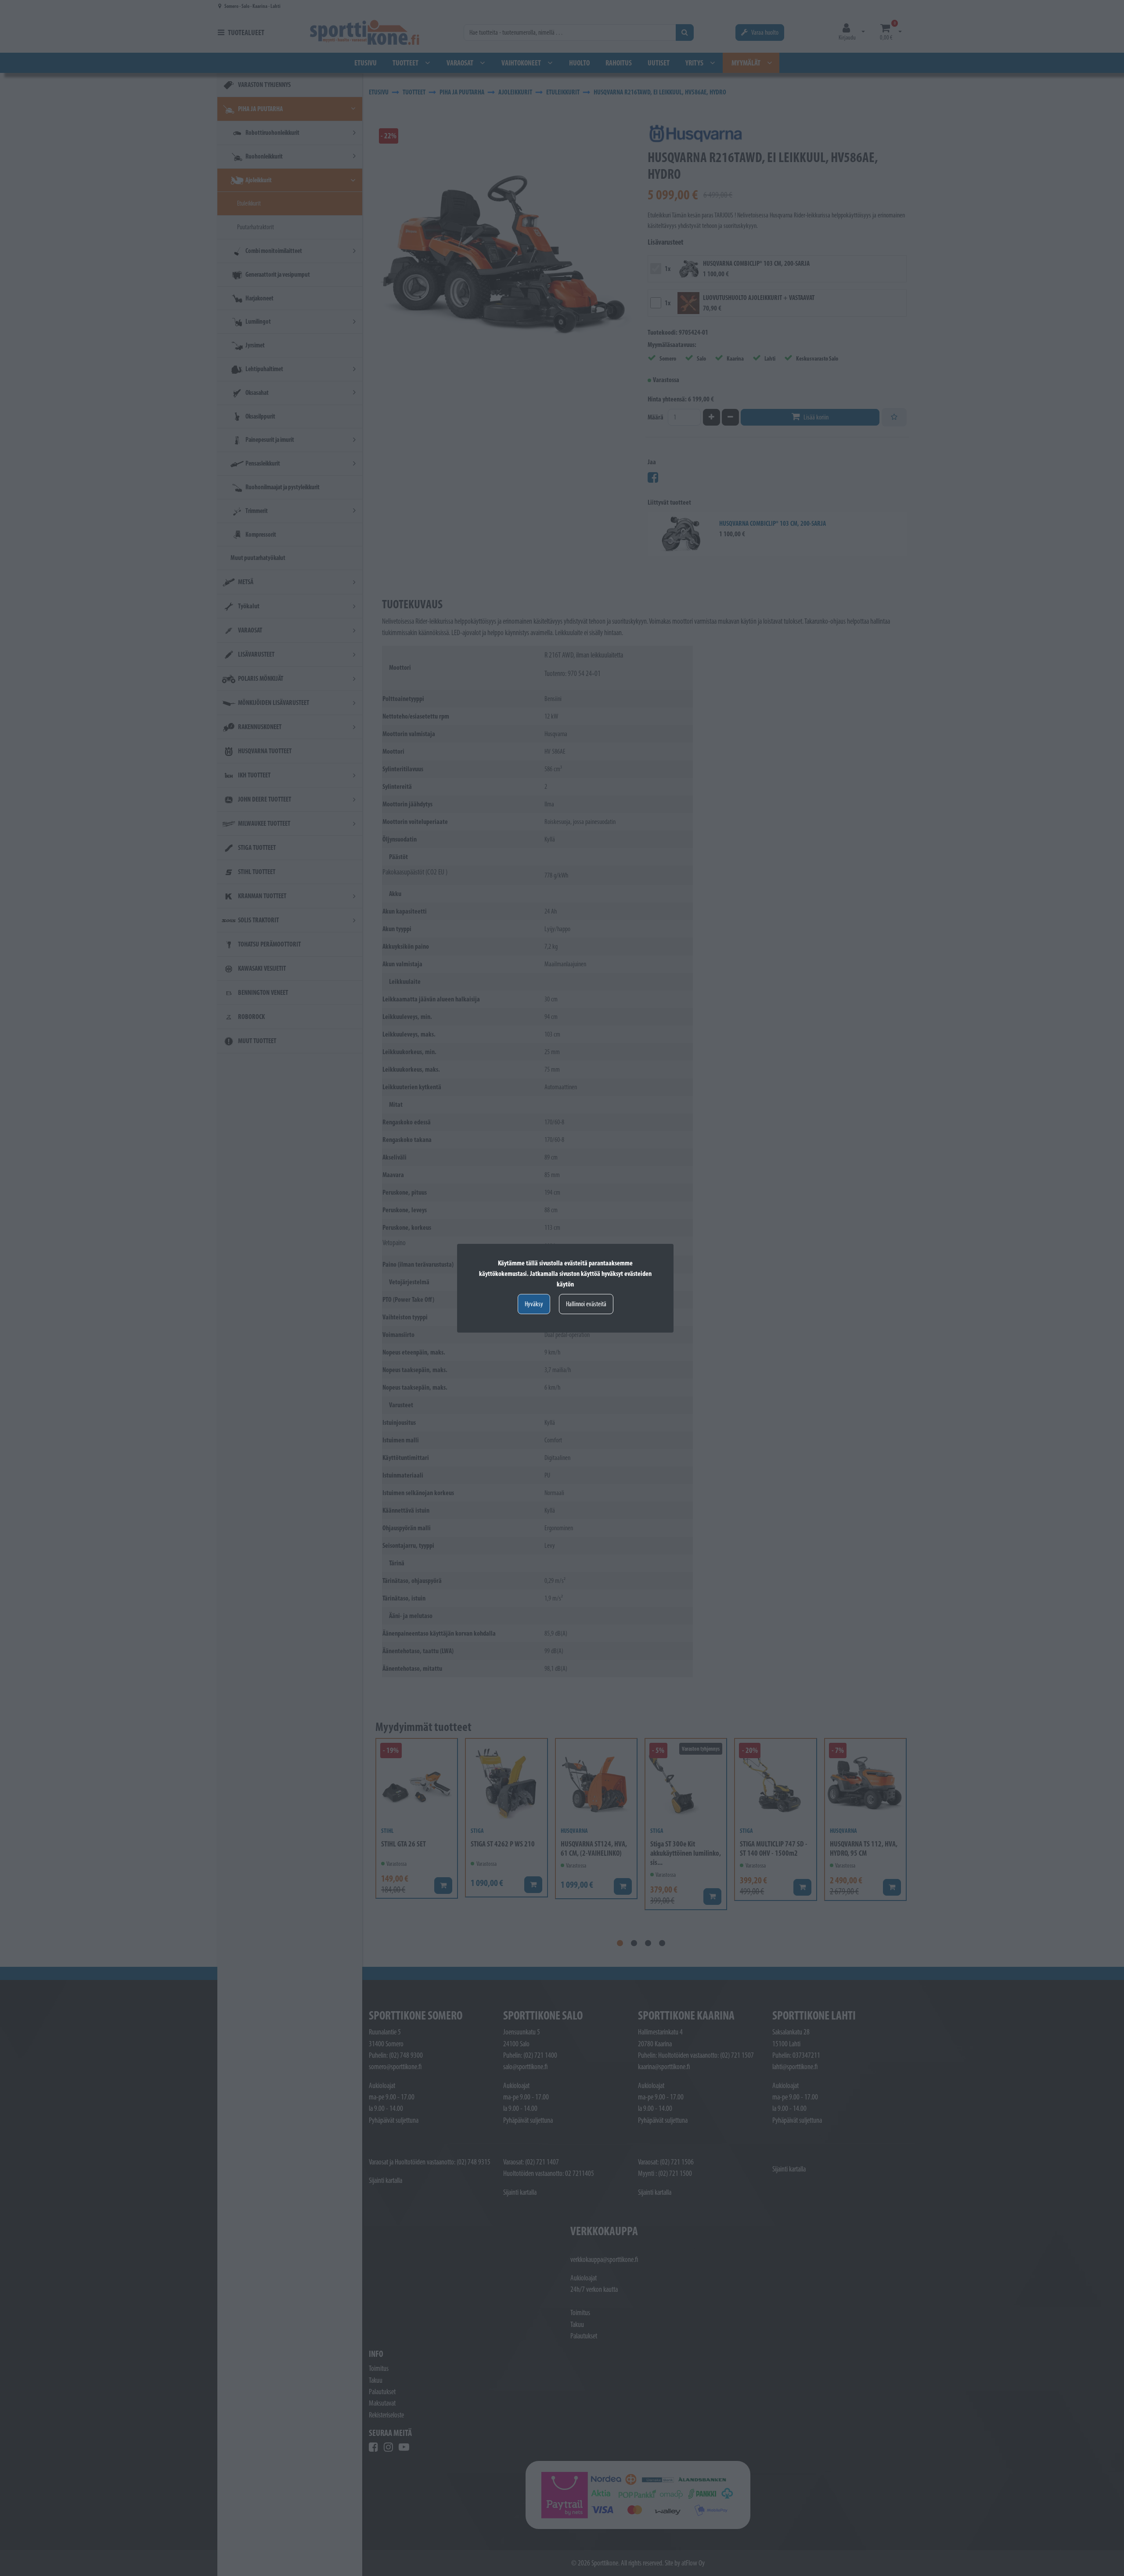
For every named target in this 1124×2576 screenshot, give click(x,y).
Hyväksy (534, 1304)
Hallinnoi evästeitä (586, 1304)
